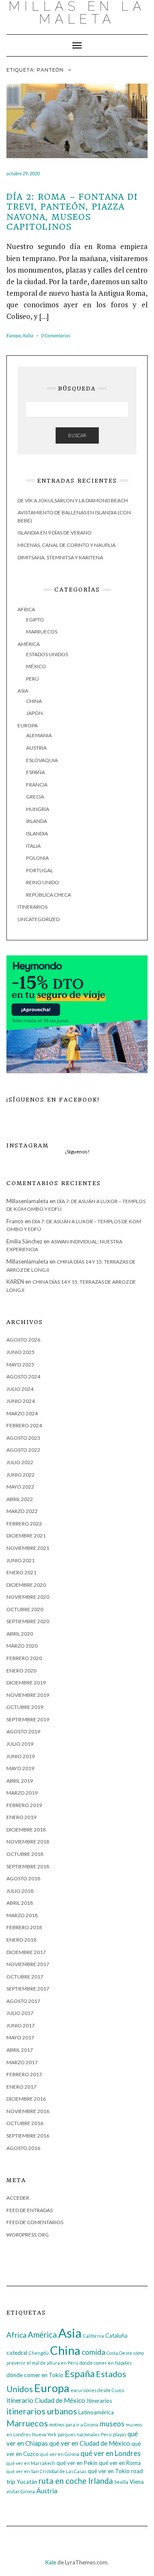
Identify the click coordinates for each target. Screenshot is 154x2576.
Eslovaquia (42, 760)
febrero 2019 (24, 1805)
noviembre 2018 (28, 1842)
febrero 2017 (24, 2074)
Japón (34, 713)
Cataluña (116, 2336)
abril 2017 (20, 2050)
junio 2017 (21, 2025)
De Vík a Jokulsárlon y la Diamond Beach (73, 500)
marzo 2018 (22, 1915)
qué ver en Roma (120, 2463)
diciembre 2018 (26, 1830)
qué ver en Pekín (77, 2463)
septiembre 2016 (28, 2136)
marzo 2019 (22, 1793)
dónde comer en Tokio (35, 2375)
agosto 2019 (23, 1731)
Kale (51, 2562)
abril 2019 (20, 1781)
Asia (23, 691)
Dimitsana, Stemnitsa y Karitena (60, 557)
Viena (137, 2482)
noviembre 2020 (28, 1597)
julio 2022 (20, 1462)
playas (120, 2434)
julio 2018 (20, 1891)
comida (93, 2352)
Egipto (35, 620)
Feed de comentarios (35, 2222)
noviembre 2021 (28, 1548)
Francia (37, 785)
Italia (28, 335)
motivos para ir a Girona (74, 2424)
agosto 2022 (23, 1450)
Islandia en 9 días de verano (55, 533)
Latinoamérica (96, 2412)
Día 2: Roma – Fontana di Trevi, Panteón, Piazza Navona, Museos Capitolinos (72, 212)
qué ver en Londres (111, 2453)
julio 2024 (20, 1389)
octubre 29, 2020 (23, 173)
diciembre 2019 (26, 1683)
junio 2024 (21, 1401)
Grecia (35, 797)
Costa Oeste (119, 2353)
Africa (26, 609)
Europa (14, 335)
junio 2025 (21, 1352)
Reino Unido (43, 882)
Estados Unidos (47, 654)
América (29, 644)
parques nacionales (79, 2434)
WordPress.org (28, 2235)
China (34, 701)
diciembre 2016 (26, 2099)
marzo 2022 (22, 1511)
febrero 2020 (24, 1658)
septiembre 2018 (28, 1866)
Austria (36, 748)
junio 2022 (21, 1475)
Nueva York (44, 2434)
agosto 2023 (23, 1438)
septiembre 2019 (28, 1719)
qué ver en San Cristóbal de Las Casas (46, 2471)
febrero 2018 (24, 1927)
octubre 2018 (25, 1854)
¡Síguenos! (77, 1151)
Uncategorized (38, 919)
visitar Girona (21, 2491)
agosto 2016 (23, 2148)
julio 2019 (20, 1744)
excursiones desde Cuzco (97, 2390)
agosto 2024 (23, 1377)
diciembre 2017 (26, 1952)
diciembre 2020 (26, 1585)
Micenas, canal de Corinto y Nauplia (67, 545)
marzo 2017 (22, 2062)
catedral (17, 2353)
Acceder (18, 2198)
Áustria (47, 2491)
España (36, 772)
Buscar (77, 435)
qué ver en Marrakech (31, 2463)
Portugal (40, 870)
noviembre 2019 (28, 1695)
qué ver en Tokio (109, 2471)
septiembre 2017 (28, 1989)
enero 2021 (21, 1572)
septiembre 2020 (28, 1621)
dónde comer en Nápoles (106, 2363)
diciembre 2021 (26, 1536)
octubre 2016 (25, 2123)
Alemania (39, 735)
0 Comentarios (56, 335)
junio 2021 (21, 1560)
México (36, 666)
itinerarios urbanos (42, 2411)
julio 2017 (20, 2013)
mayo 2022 (20, 1487)
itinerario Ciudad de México (46, 2400)
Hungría (38, 809)
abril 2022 (20, 1499)
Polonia (37, 858)
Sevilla (121, 2482)
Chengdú (39, 2353)
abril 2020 (20, 1634)
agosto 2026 (23, 1340)
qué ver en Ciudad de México (90, 2443)
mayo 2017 (20, 2037)
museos (112, 2424)
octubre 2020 (25, 1609)
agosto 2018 (23, 1878)
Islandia (37, 833)
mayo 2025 (20, 1365)
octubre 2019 (25, 1707)
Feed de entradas (30, 2210)
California (93, 2336)
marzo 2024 (22, 1413)
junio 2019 (21, 1756)
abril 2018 (20, 1903)
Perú (33, 679)
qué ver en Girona (60, 2454)
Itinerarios (33, 907)
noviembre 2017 (28, 1964)
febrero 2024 (24, 1425)
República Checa (49, 895)
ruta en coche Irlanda (76, 2481)
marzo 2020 (22, 1646)
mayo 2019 (20, 1768)
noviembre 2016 (28, 2111)
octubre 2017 (25, 1977)
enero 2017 (21, 2087)
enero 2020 (21, 1671)
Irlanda (37, 821)
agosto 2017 (23, 2001)
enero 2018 (21, 1940)
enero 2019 (21, 1817)
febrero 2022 (24, 1524)
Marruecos (42, 632)
